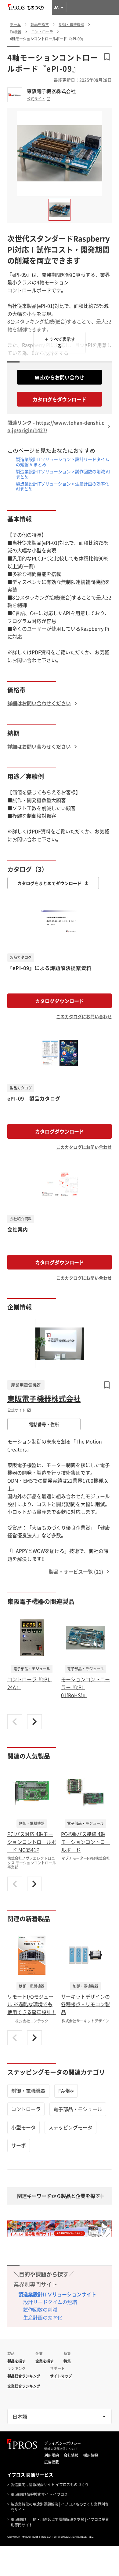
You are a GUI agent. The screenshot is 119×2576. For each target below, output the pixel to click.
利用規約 (52, 2455)
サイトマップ (61, 2376)
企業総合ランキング (24, 2386)
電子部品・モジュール (78, 2109)
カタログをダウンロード (60, 399)
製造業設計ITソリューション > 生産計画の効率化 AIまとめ (63, 486)
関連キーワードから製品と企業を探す (59, 2196)
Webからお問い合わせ (60, 377)
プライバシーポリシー (63, 2443)
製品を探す (16, 2361)
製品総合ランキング (24, 2376)
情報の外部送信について (61, 2449)
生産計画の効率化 (43, 2317)
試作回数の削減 (40, 2309)
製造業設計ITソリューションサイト (57, 2294)
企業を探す (45, 2361)
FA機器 (66, 2091)
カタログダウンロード (60, 1001)
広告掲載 (52, 2462)
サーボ (19, 2145)
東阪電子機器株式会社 (51, 91)
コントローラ (26, 2109)
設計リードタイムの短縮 (50, 2302)
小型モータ (23, 2127)
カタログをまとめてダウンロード (49, 883)
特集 (67, 2361)
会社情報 (71, 2455)
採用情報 (91, 2455)
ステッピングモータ (70, 2127)
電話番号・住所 (44, 1424)
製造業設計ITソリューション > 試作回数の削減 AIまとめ (63, 474)
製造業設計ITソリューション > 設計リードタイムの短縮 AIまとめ (63, 462)
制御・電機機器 (28, 2091)
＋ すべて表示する (60, 342)
